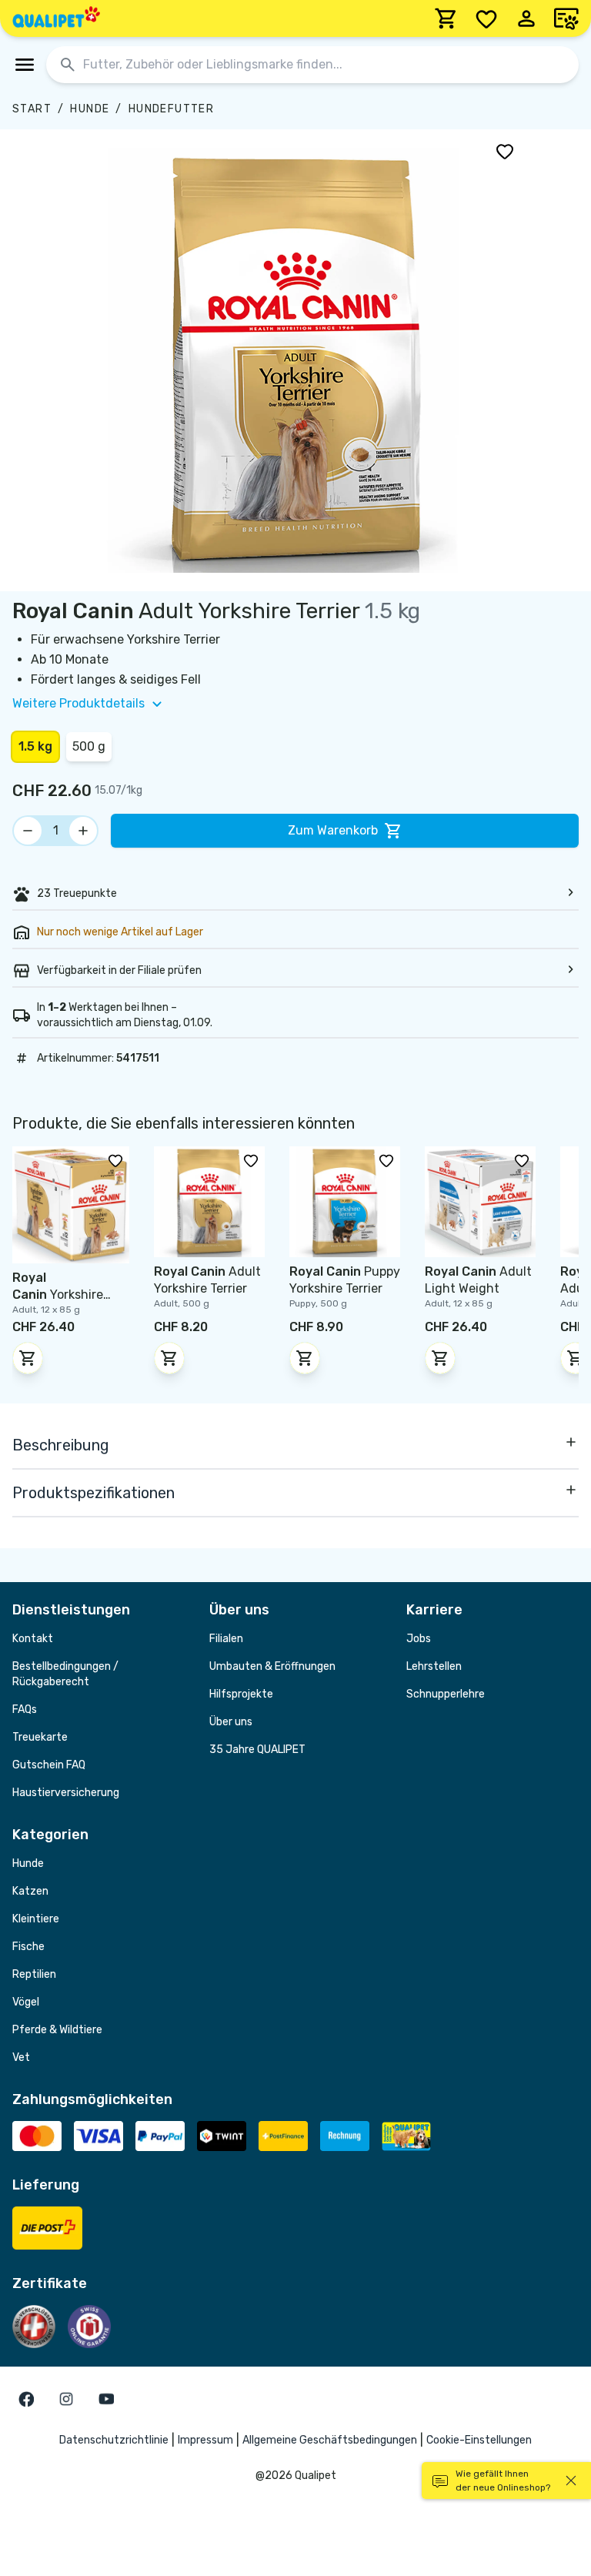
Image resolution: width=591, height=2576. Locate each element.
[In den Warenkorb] (28, 1358)
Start (32, 109)
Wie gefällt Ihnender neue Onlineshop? (503, 2481)
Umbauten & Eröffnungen (272, 1666)
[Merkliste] (486, 18)
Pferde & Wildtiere (57, 2030)
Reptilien (34, 1974)
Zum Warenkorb (333, 830)
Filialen (226, 1639)
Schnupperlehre (446, 1694)
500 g (89, 746)
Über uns (231, 1722)
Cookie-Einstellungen (479, 2440)
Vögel (26, 2002)
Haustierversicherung (66, 1793)
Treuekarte (40, 1737)
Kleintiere (36, 1919)
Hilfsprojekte (241, 1694)
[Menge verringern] (28, 831)
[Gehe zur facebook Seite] (26, 2399)
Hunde (90, 109)
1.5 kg (35, 746)
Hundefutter (171, 109)
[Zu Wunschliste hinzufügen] (505, 151)
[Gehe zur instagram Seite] (66, 2399)
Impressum (205, 2440)
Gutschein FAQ (49, 1765)
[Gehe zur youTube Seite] (106, 2399)
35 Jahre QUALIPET (257, 1750)
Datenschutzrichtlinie (114, 2440)
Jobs (419, 1639)
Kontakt (33, 1639)
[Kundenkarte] (566, 18)
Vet (21, 2057)
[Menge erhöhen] (83, 831)
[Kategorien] (25, 65)
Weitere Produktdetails (78, 703)
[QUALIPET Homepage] (56, 18)
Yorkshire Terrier (58, 1295)
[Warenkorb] (446, 18)
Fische (28, 1947)
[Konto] (526, 18)
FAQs (25, 1710)
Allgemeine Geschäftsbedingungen (330, 2440)
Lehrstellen (434, 1666)
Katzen (30, 1891)
